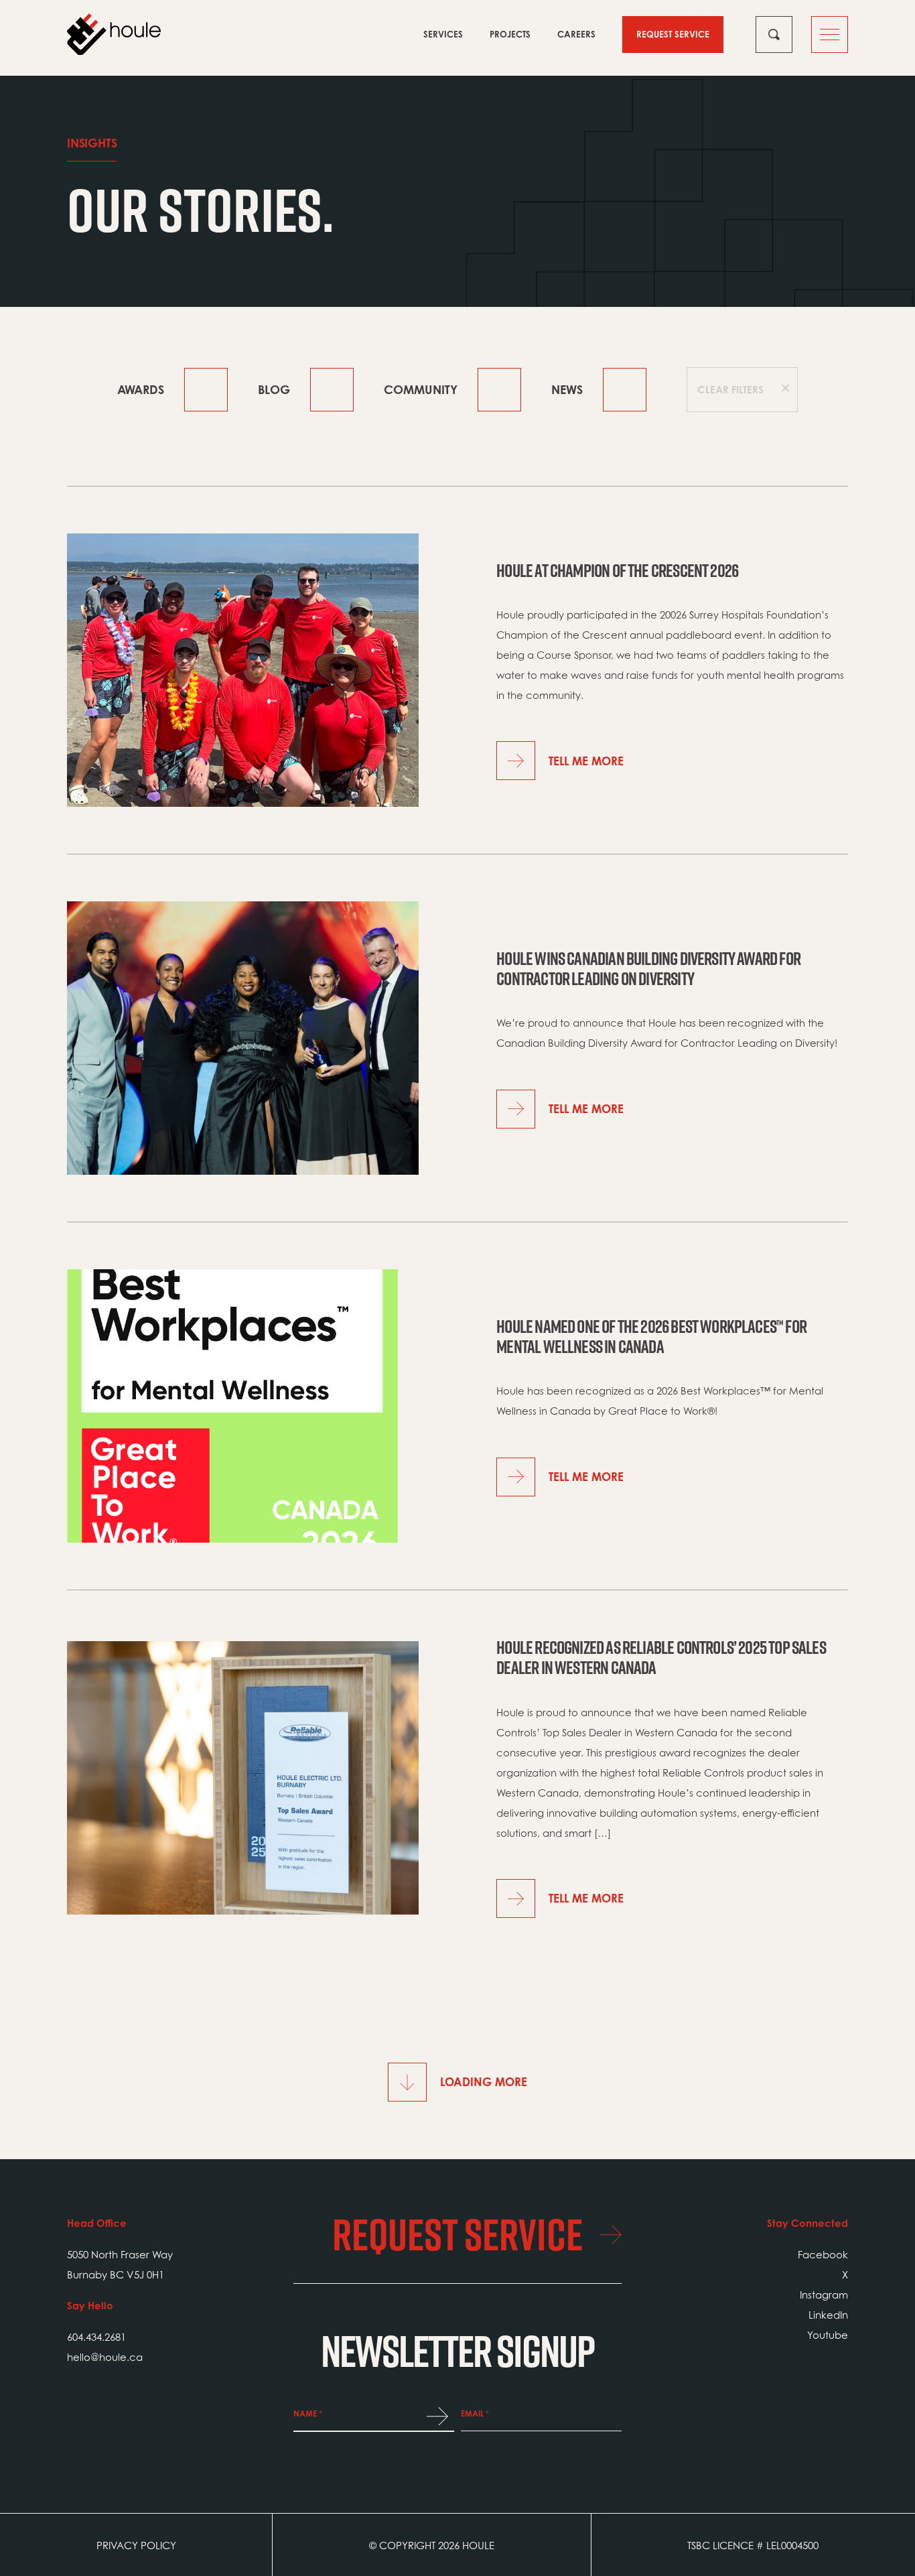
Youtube (828, 2335)
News (567, 389)
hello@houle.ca (105, 2357)
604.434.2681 (96, 2337)
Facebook (823, 2254)
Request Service (673, 34)
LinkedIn (828, 2315)
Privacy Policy (136, 2545)
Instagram (824, 2295)
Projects (510, 34)
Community (421, 389)
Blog (274, 389)
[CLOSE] (774, 35)
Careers (576, 34)
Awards (141, 389)
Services (443, 34)
